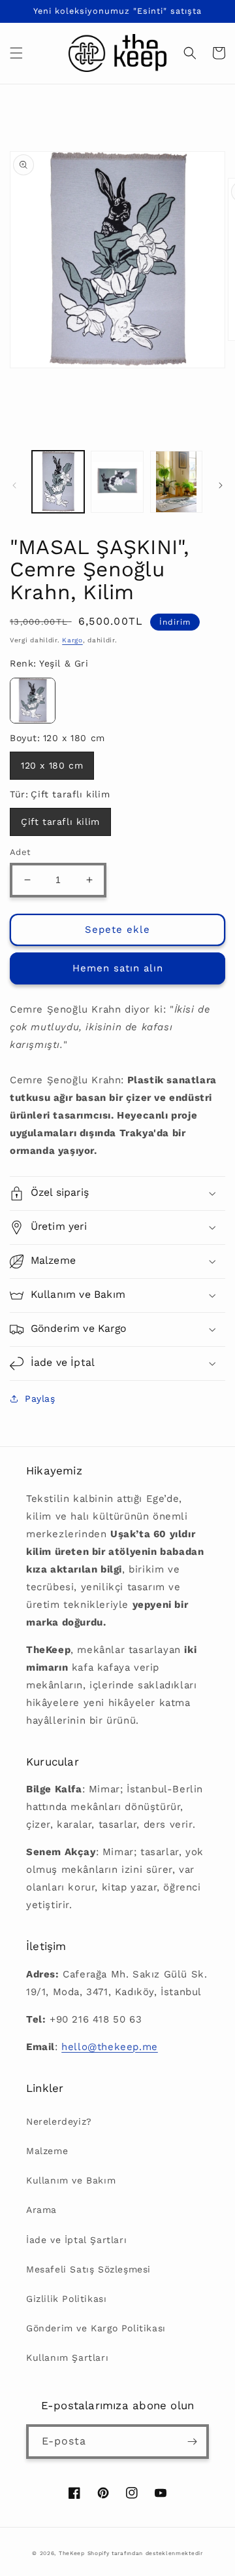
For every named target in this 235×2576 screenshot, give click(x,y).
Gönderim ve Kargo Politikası (96, 2328)
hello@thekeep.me (110, 2047)
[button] (16, 53)
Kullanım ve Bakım (71, 2180)
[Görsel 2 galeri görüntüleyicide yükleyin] (117, 481)
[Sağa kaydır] (221, 485)
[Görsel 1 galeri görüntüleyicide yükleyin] (58, 481)
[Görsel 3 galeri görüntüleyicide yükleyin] (176, 481)
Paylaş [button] (40, 1399)
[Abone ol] (192, 2442)
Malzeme (47, 2151)
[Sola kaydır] (14, 485)
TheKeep (72, 2553)
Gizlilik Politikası (66, 2299)
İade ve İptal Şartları (76, 2240)
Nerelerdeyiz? (59, 2121)
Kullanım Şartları (67, 2358)
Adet (20, 852)
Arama (41, 2210)
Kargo (72, 640)
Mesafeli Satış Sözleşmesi (88, 2269)
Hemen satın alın (118, 968)
